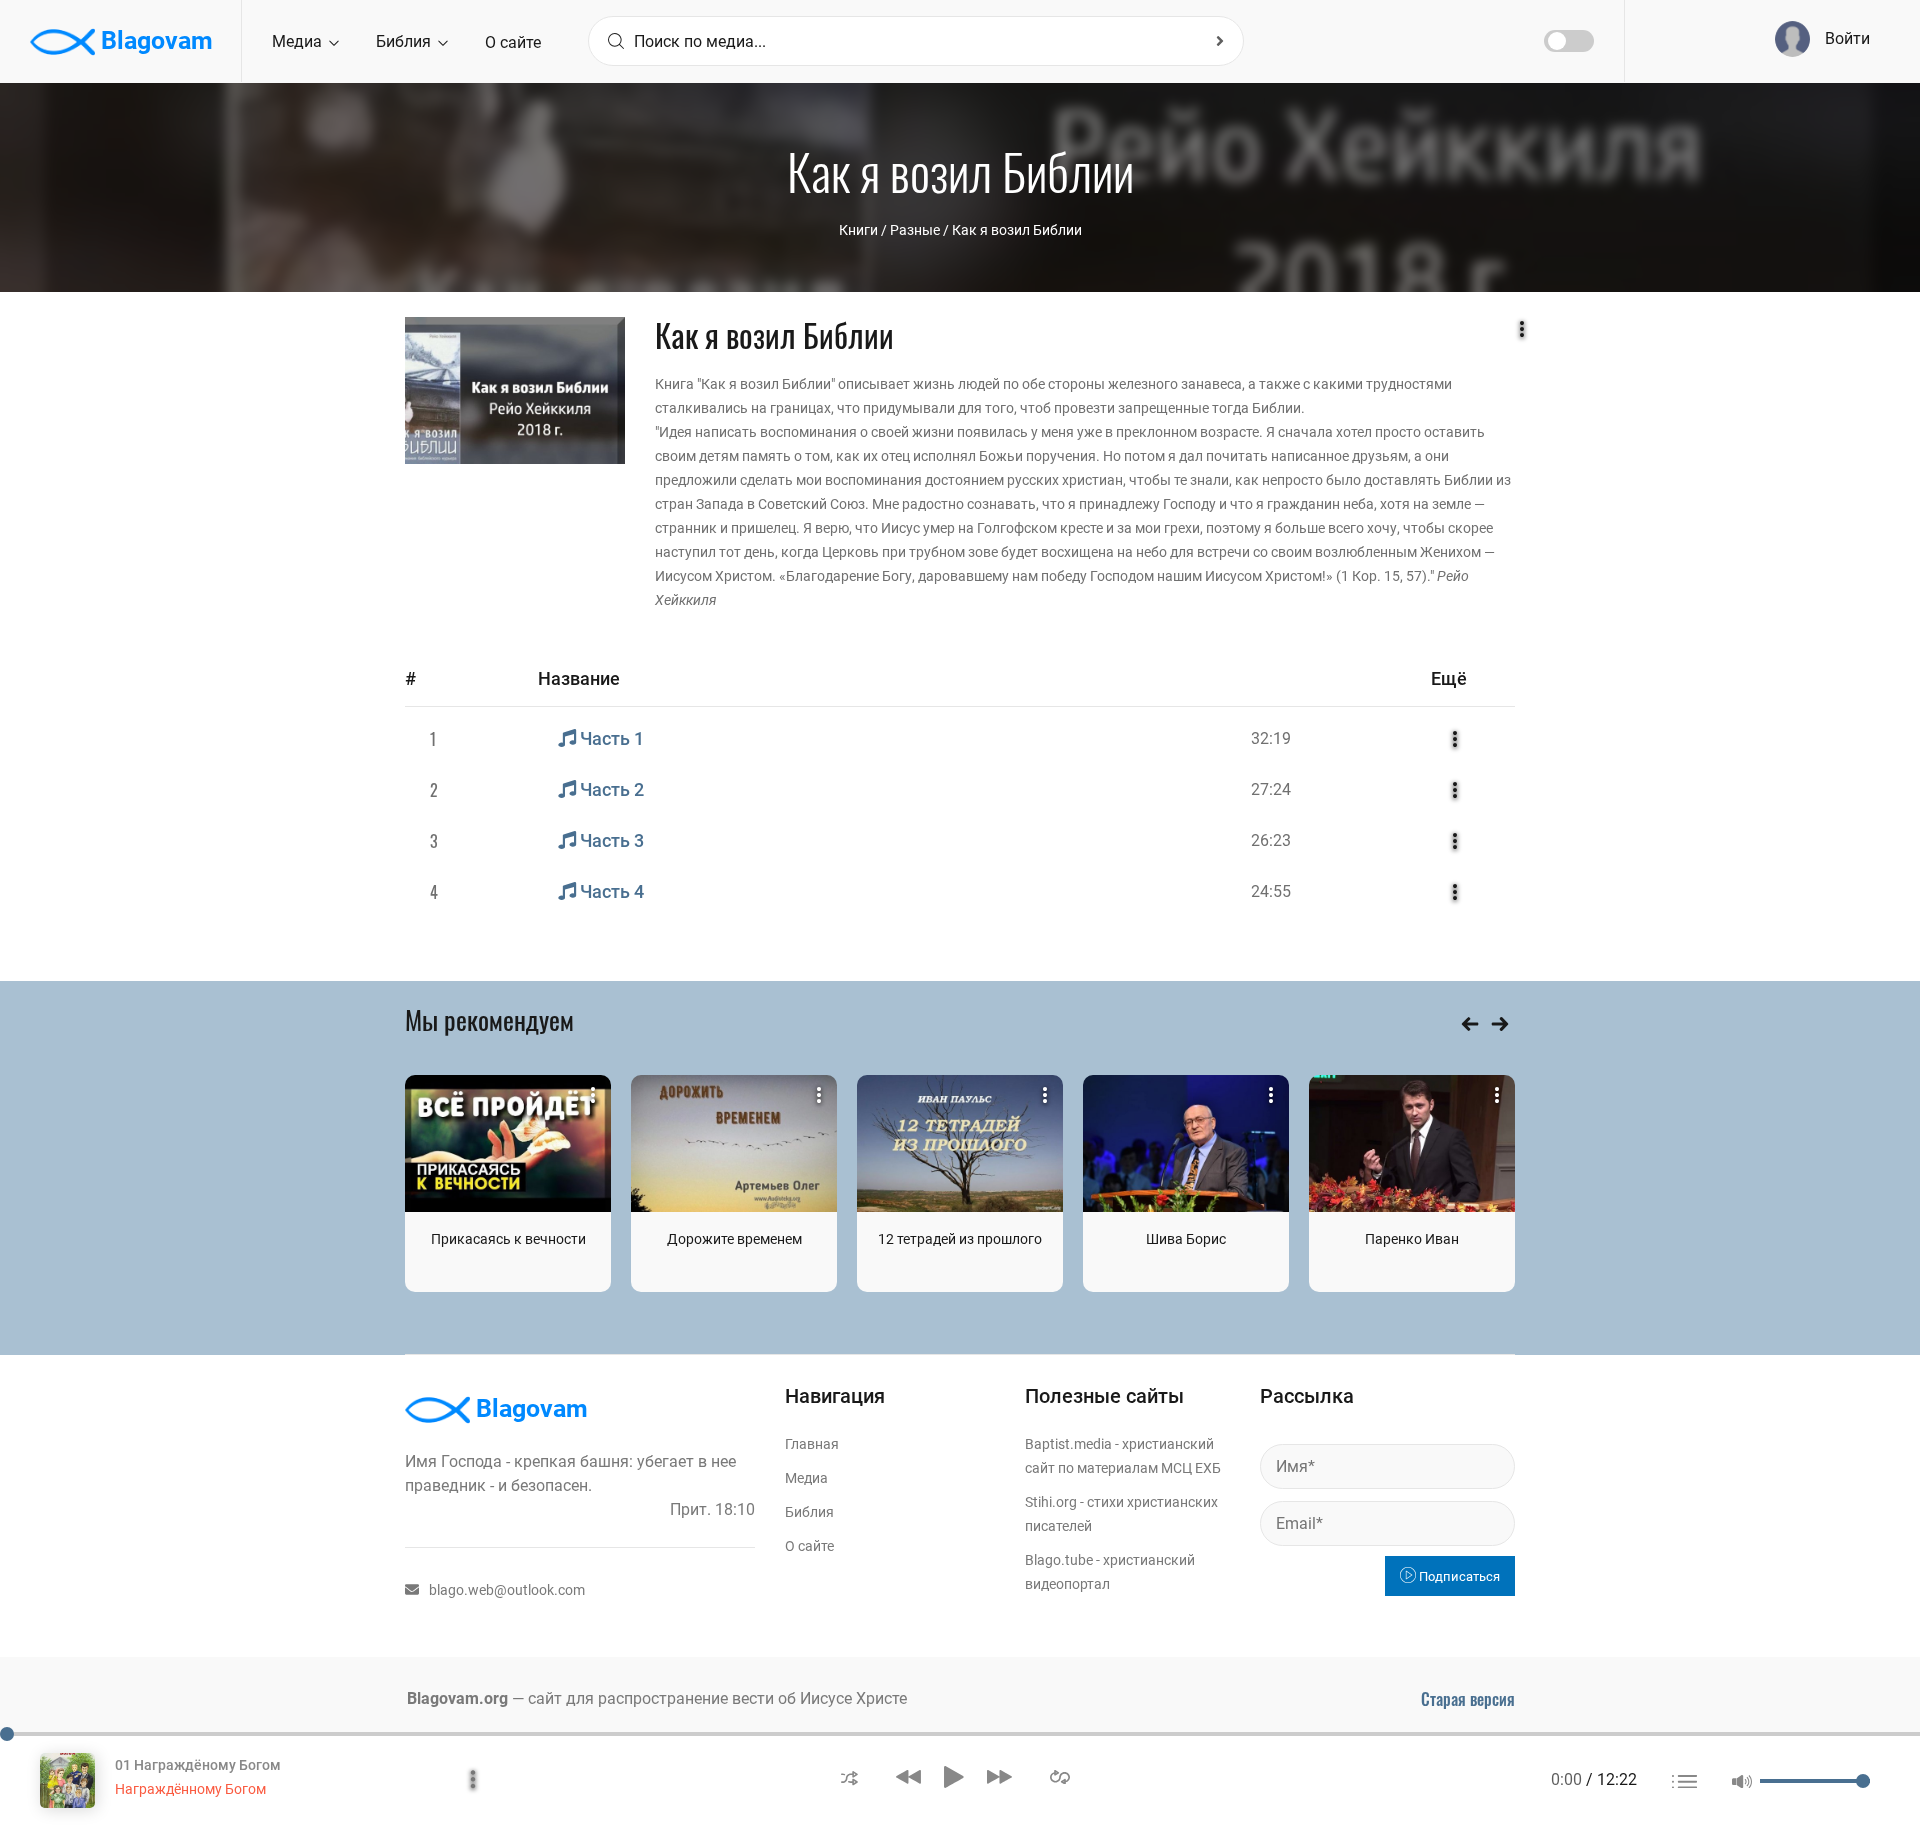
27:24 (1271, 789)
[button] (849, 1776)
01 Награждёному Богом (198, 1765)
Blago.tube (1059, 1560)
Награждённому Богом (190, 1789)
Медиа (299, 41)
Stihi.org (1051, 1502)
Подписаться (1458, 1576)
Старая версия (1468, 1699)
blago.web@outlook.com (507, 1590)
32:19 (1271, 738)
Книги (858, 230)
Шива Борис (1186, 1239)
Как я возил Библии (1017, 230)
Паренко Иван (1412, 1239)
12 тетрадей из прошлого (960, 1239)
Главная (812, 1444)
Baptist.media (1068, 1444)
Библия (405, 41)
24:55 (1271, 891)
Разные (915, 230)
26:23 (1271, 840)
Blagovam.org (457, 1698)
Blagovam (154, 40)
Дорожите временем (734, 1239)
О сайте (513, 42)
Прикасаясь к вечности (508, 1239)
